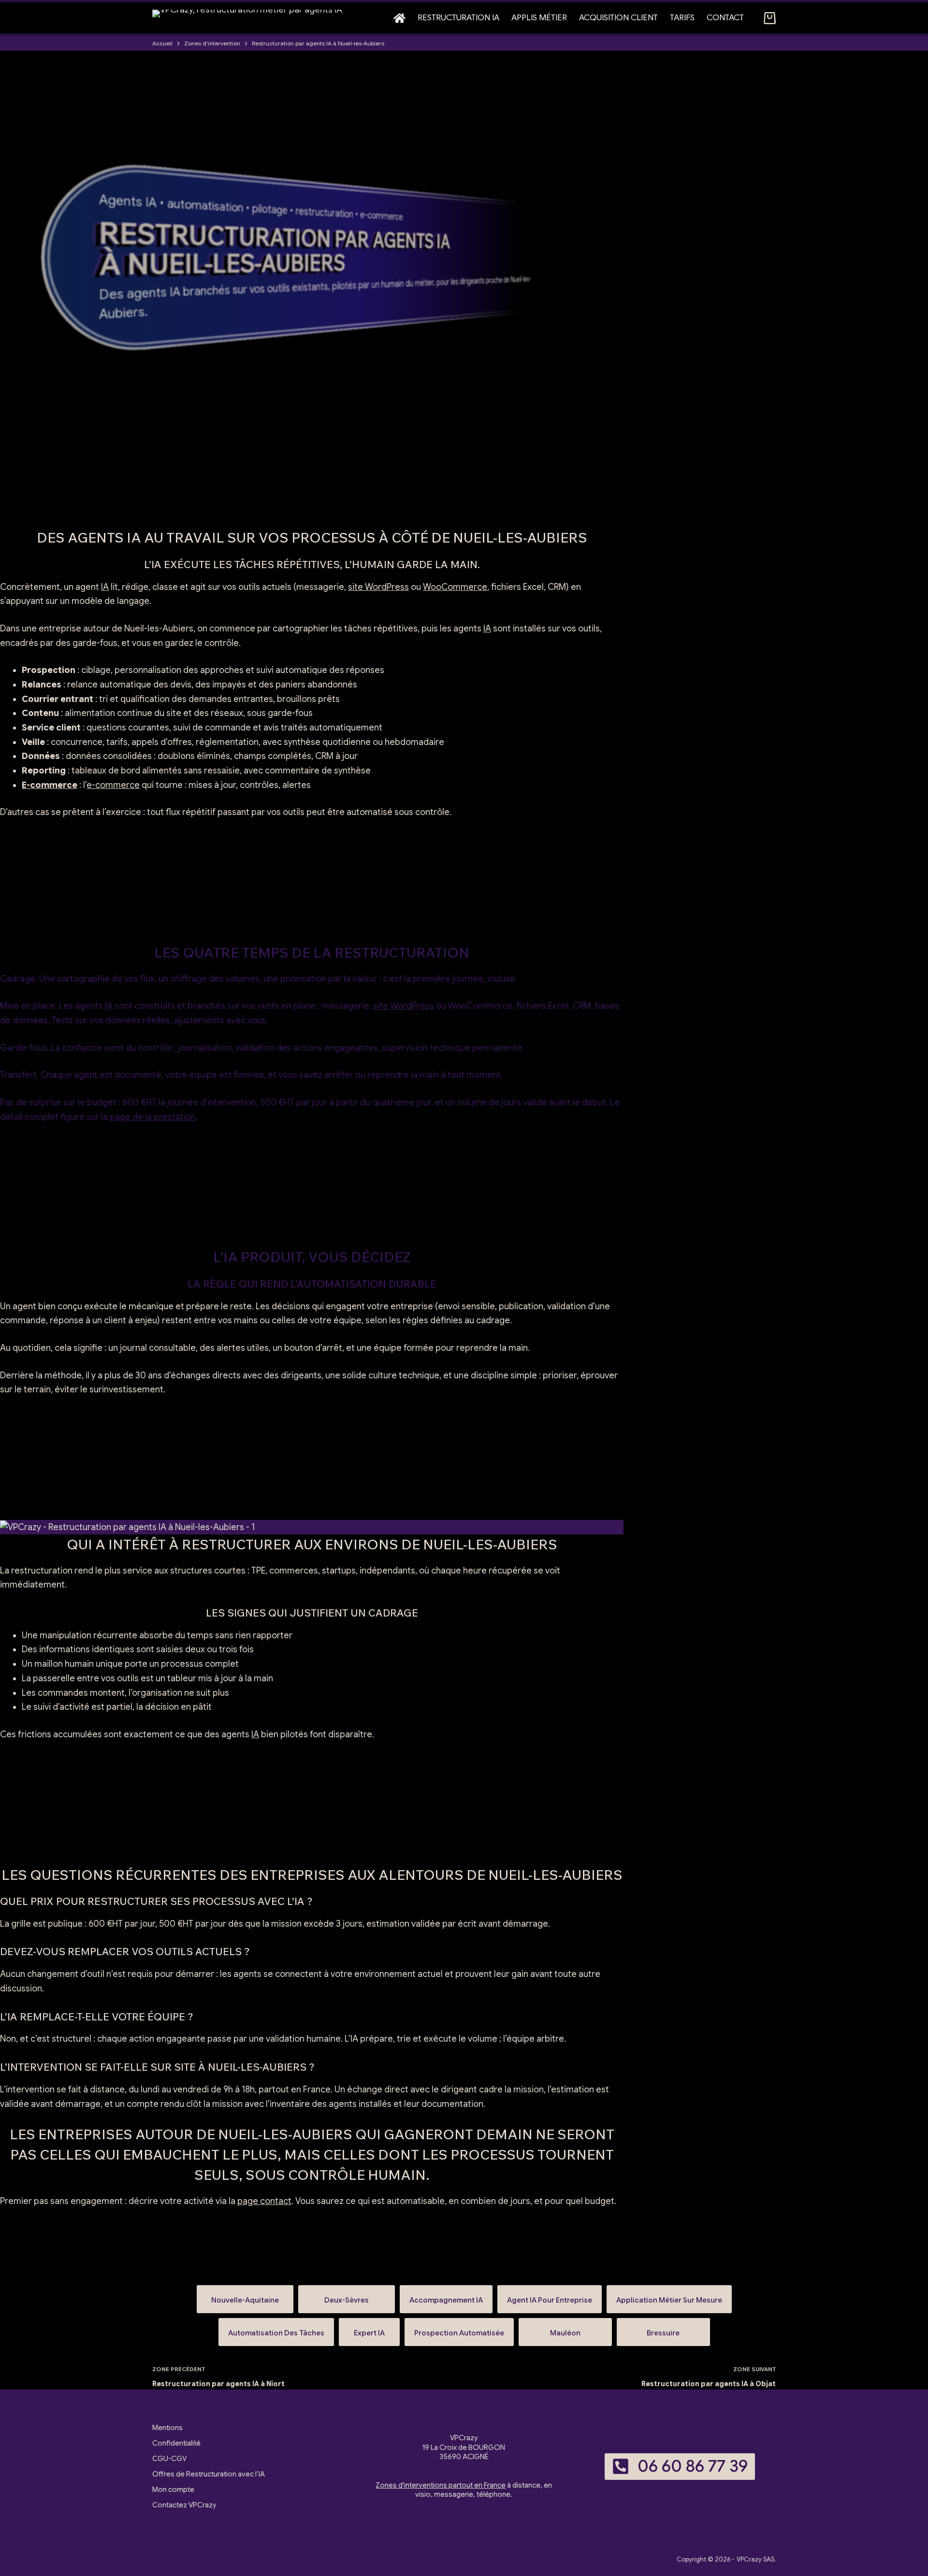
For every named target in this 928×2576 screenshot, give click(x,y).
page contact (264, 2201)
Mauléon (565, 2329)
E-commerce (50, 785)
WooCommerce (455, 587)
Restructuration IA (458, 18)
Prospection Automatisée (459, 2329)
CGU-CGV (169, 2459)
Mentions (167, 2428)
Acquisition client (618, 18)
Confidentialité (176, 2443)
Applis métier (539, 18)
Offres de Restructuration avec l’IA (209, 2474)
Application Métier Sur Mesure (669, 2296)
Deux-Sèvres (347, 2296)
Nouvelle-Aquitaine (245, 2296)
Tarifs (682, 18)
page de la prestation (153, 1117)
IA (105, 587)
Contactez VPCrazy (184, 2505)
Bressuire (663, 2329)
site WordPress (378, 587)
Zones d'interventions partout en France (441, 2485)
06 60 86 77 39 (693, 2466)
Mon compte (173, 2490)
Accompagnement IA (446, 2296)
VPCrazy (749, 2559)
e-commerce (113, 785)
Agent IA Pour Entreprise (550, 2296)
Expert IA (369, 2329)
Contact (725, 18)
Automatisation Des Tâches (276, 2329)
